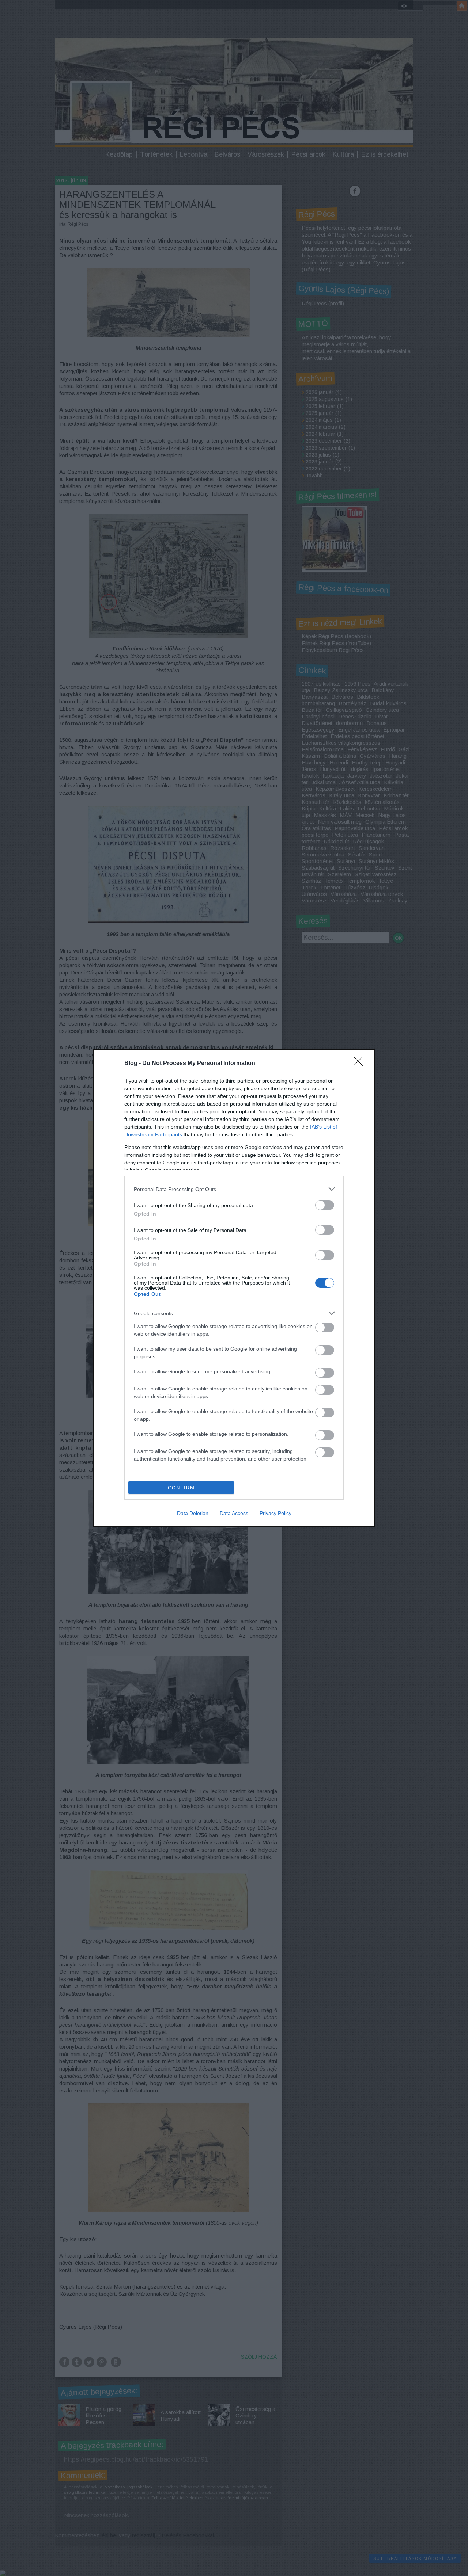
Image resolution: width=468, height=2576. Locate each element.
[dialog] (234, 1288)
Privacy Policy (275, 1513)
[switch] (325, 1205)
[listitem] (234, 1189)
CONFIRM (181, 1488)
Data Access (234, 1513)
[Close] (361, 1064)
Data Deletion (193, 1513)
